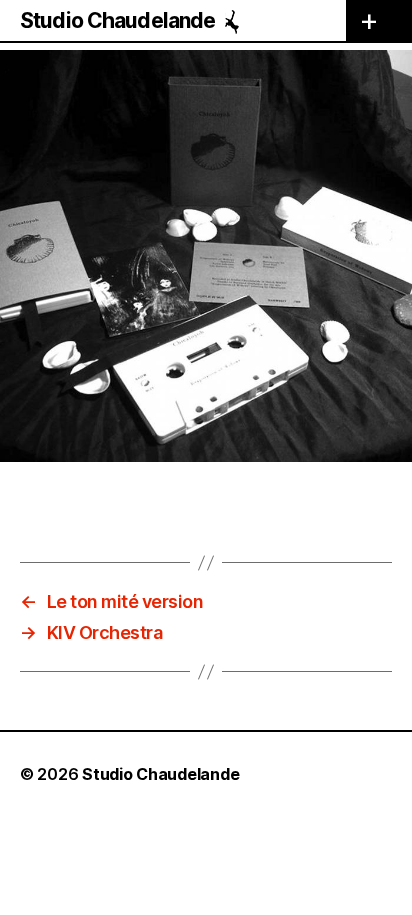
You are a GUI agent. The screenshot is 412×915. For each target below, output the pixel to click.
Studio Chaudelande (117, 20)
